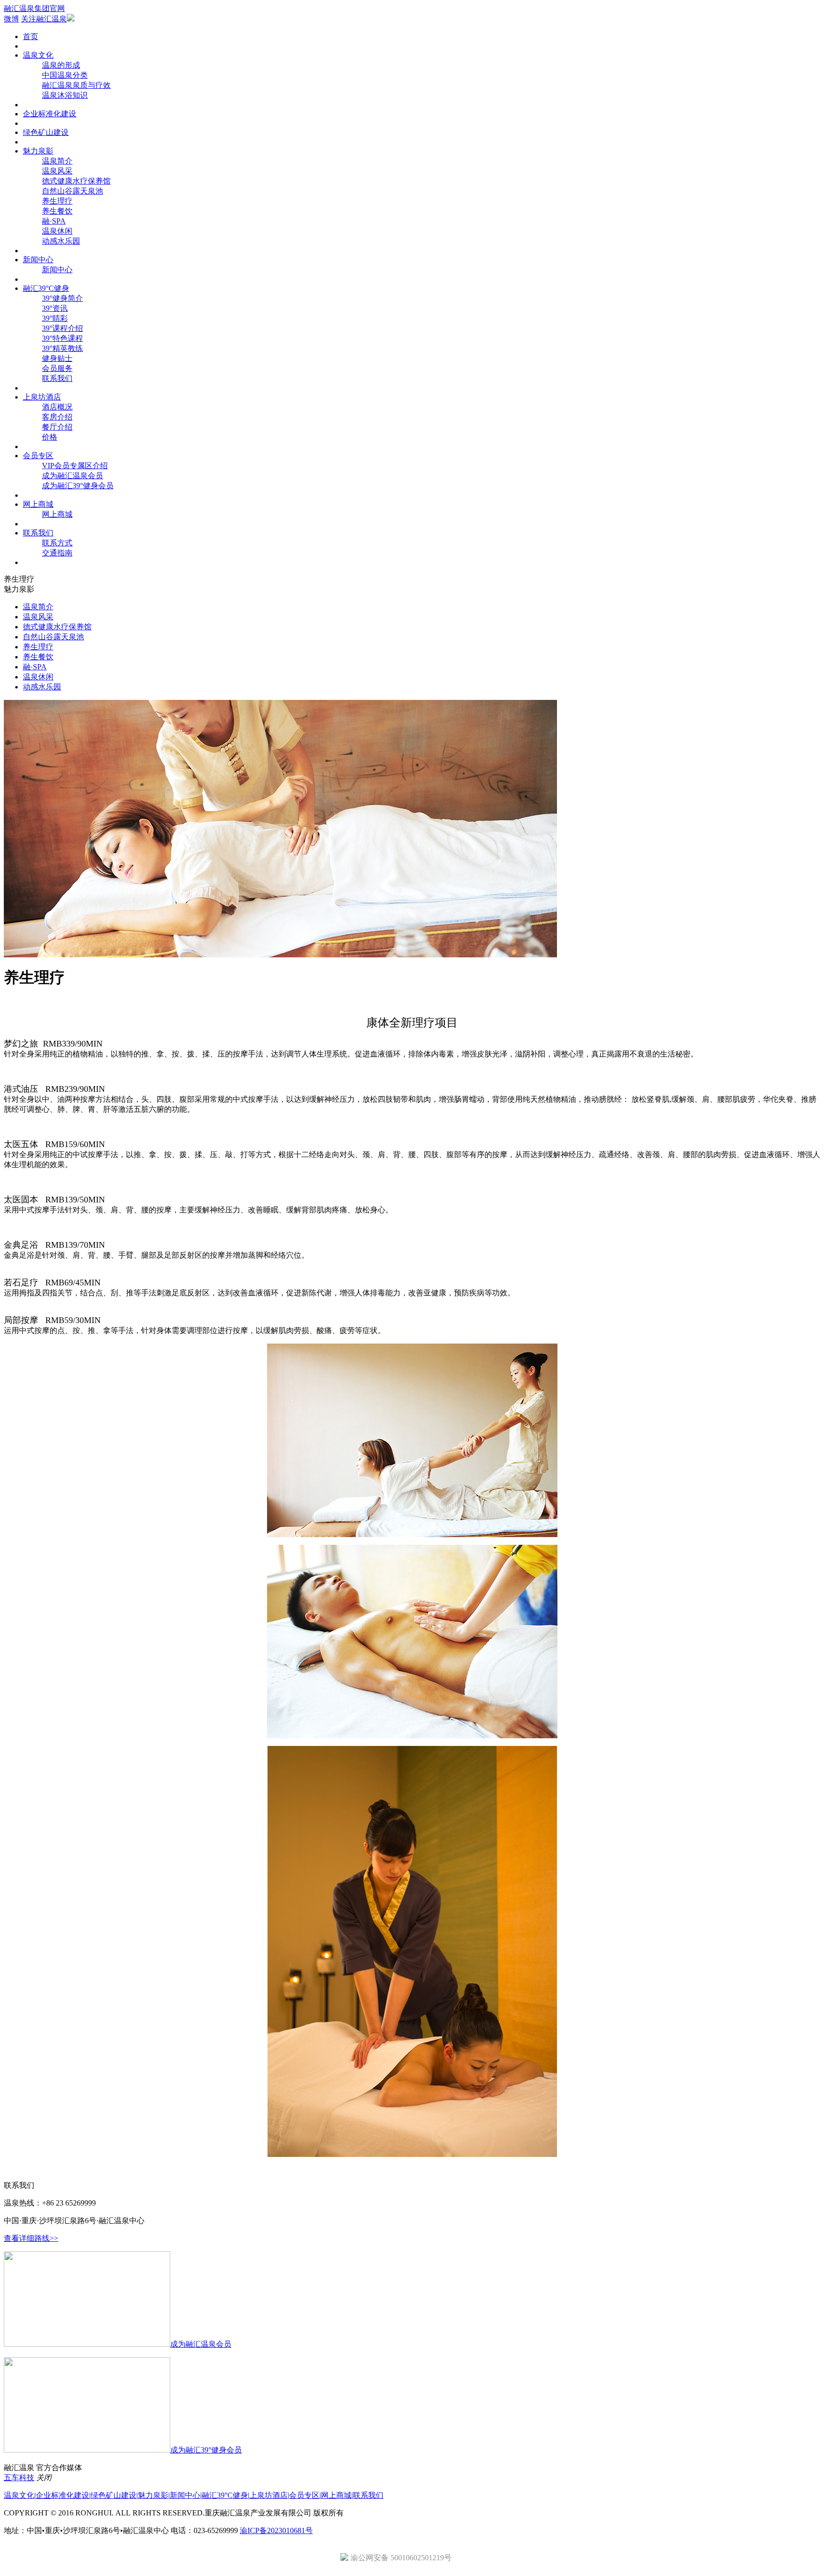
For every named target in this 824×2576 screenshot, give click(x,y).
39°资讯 (55, 308)
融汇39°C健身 (46, 288)
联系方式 (57, 543)
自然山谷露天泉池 (72, 191)
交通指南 (57, 553)
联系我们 (57, 378)
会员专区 (38, 456)
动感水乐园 (61, 241)
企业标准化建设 (50, 114)
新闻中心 (38, 260)
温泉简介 (57, 161)
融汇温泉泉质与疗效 (76, 85)
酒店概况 (57, 407)
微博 (11, 19)
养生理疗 (57, 201)
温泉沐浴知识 (65, 95)
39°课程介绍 (62, 328)
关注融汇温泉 (44, 19)
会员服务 (57, 368)
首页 (31, 36)
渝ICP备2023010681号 (276, 2530)
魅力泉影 (38, 151)
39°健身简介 (62, 298)
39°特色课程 (62, 338)
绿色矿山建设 (46, 132)
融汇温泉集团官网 (34, 8)
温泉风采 (57, 171)
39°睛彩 (55, 318)
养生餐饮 (57, 211)
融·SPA (54, 221)
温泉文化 (38, 55)
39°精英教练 (62, 348)
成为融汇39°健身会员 (78, 486)
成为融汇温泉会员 (72, 476)
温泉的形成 (61, 65)
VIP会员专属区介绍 (75, 466)
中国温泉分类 (65, 75)
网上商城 (38, 504)
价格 (50, 437)
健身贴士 (57, 358)
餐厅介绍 (57, 427)
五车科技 (19, 2478)
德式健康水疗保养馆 (76, 181)
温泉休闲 (57, 231)
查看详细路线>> (31, 2238)
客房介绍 (57, 417)
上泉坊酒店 (42, 397)
